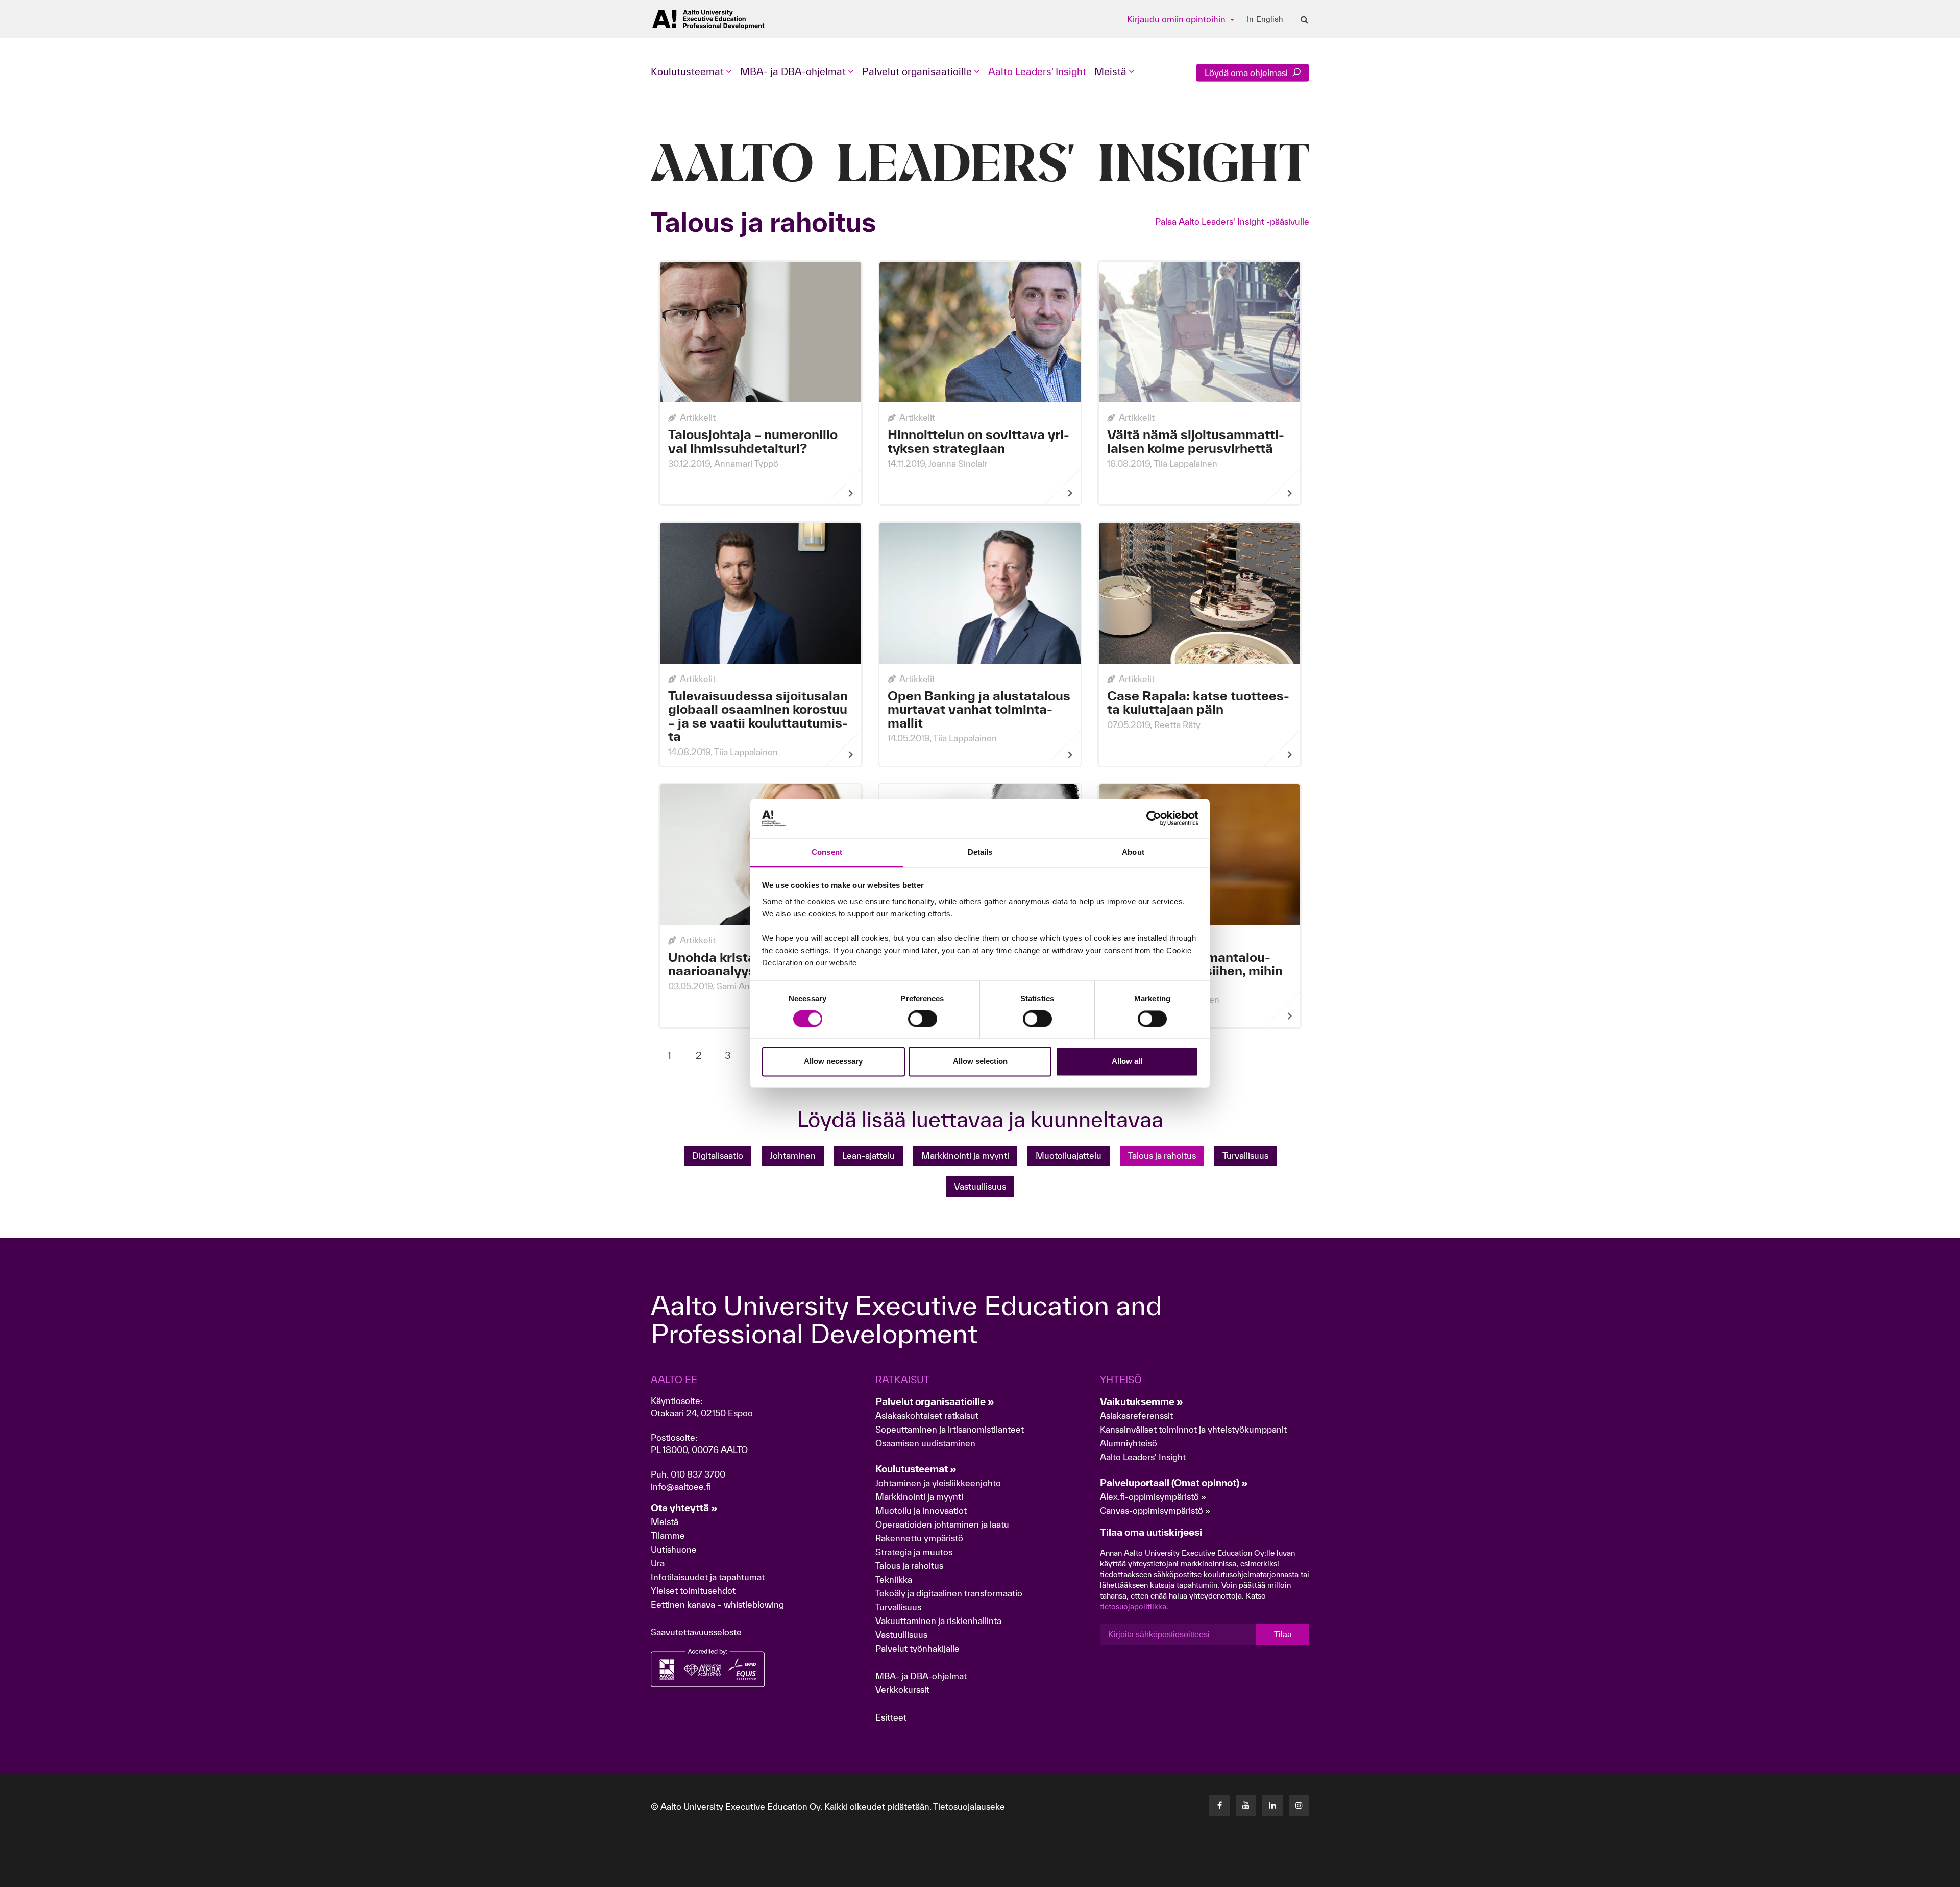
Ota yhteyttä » (684, 1508)
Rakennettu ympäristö (919, 1538)
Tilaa (1283, 1635)
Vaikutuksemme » (1142, 1401)
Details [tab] (980, 852)
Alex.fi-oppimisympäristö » (1153, 1497)
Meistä (665, 1522)
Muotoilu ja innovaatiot (921, 1510)
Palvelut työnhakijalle (917, 1648)
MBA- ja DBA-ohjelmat (921, 1676)
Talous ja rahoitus (909, 1566)
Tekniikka (894, 1579)
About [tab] (1133, 852)
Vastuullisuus (980, 1186)
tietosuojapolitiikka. (1134, 1606)
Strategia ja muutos (914, 1552)
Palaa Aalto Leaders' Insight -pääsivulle (1232, 221)
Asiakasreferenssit (1136, 1416)
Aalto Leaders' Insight (1037, 71)
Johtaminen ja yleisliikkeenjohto (939, 1483)
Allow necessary (833, 1061)
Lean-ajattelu (868, 1156)
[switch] (923, 1019)
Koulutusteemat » (916, 1469)
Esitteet (891, 1717)
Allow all (1127, 1061)
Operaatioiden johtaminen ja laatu (942, 1524)
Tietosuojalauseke (969, 1807)
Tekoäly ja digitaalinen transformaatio (949, 1593)
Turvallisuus (1245, 1156)
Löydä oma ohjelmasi (1247, 73)
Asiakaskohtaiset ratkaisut (927, 1416)
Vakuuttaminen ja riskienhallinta (938, 1621)
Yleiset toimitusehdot (693, 1591)
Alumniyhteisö (1129, 1443)
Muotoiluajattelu (1069, 1156)
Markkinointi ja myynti (965, 1156)
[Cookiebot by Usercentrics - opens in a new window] (1154, 818)
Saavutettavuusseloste (696, 1632)
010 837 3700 (698, 1474)
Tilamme (668, 1535)
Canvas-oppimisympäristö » (1155, 1510)
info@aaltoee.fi (681, 1486)
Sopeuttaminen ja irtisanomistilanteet (950, 1429)
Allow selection (980, 1061)
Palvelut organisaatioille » (935, 1401)
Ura (658, 1563)
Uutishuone (674, 1549)
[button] (1888, 1874)
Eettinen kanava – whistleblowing (718, 1604)
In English (1265, 19)
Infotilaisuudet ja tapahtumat (708, 1577)
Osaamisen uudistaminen (925, 1443)
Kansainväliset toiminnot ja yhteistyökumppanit (1193, 1429)
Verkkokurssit (902, 1690)
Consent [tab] (827, 852)
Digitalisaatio (718, 1156)
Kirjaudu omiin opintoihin (1177, 19)
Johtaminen (793, 1156)
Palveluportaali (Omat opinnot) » (1174, 1483)
